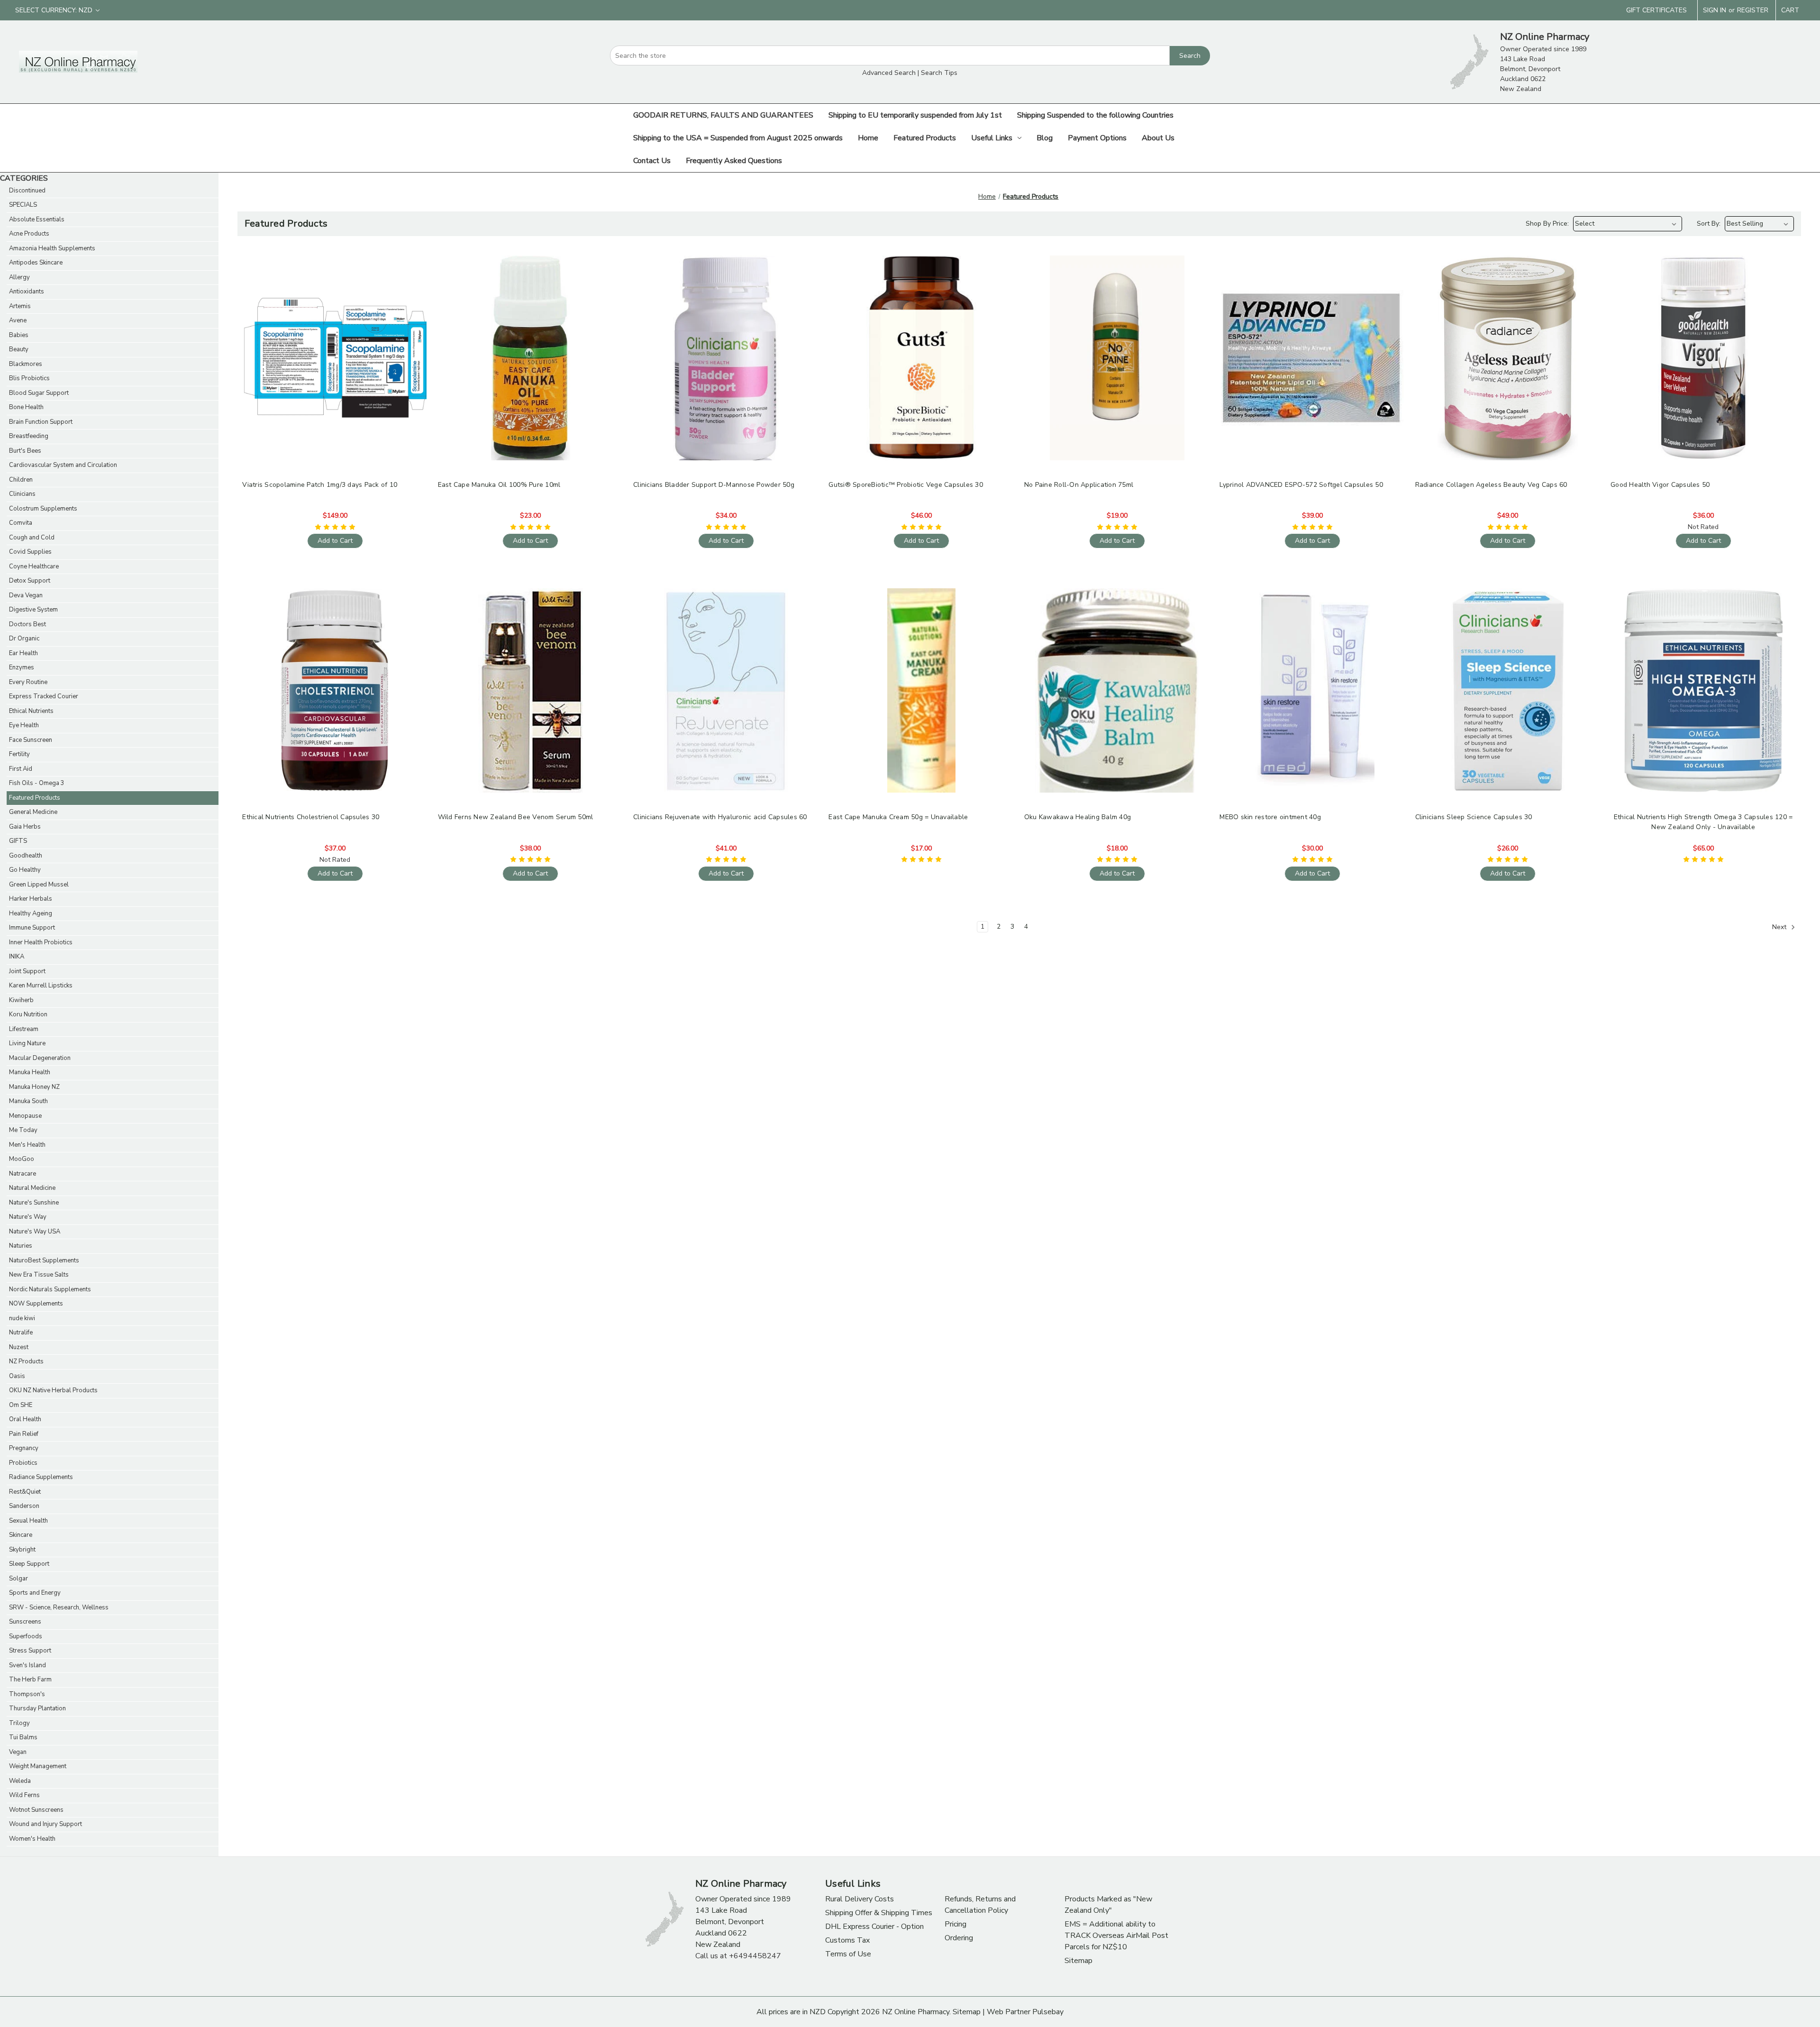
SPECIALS (23, 205)
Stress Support (30, 1651)
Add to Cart (335, 375)
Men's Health (27, 1145)
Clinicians (22, 494)
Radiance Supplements (41, 1477)
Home (868, 138)
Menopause (25, 1116)
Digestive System (33, 610)
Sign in (1715, 10)
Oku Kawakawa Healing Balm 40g (1078, 817)
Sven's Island (27, 1665)
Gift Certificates (1656, 10)
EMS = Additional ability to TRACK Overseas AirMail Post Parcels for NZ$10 (1116, 1936)
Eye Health (24, 725)
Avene (18, 320)
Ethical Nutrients (31, 711)
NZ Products (26, 1361)
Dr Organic (24, 639)
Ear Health (23, 653)
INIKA (17, 957)
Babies (19, 335)
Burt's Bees (25, 451)
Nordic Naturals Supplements (50, 1289)
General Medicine (33, 812)
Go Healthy (25, 870)
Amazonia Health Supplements (52, 248)
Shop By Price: (1547, 224)
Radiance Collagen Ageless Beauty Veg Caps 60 (1491, 485)
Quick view (334, 341)
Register (1753, 10)
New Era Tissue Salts (39, 1275)
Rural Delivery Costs (860, 1899)
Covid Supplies (30, 552)
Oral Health (25, 1419)
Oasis (17, 1376)
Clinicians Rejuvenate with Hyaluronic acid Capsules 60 (720, 817)
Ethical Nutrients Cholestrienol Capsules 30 (311, 817)
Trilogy (19, 1723)
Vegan (18, 1752)
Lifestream (24, 1029)
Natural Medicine (32, 1188)
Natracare (23, 1174)
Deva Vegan (26, 595)
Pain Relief (24, 1434)
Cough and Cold (32, 538)
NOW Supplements (36, 1304)
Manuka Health (30, 1072)
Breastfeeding (29, 436)
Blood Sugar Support (39, 393)
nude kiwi (22, 1318)
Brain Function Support (41, 422)
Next (1780, 927)
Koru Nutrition (28, 1014)
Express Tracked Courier (44, 696)
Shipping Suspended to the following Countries (1095, 115)
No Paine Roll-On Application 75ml (1079, 485)
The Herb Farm (30, 1680)
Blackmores (26, 364)
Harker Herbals (31, 899)
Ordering (959, 1938)
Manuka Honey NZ (34, 1087)
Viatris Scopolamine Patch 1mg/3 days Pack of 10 (320, 485)
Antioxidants (27, 292)
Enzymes (22, 667)
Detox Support (30, 581)
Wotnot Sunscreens (36, 1810)
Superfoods (26, 1636)
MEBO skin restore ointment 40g (1270, 817)
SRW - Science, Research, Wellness (59, 1607)
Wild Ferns (24, 1795)
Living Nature (27, 1043)
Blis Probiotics (29, 378)
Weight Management (38, 1766)
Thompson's (27, 1694)
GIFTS (18, 841)
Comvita (21, 523)
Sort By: (1709, 224)
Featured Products (925, 138)
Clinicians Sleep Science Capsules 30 (1474, 817)
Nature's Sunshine (34, 1203)
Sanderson (24, 1506)
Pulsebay (1048, 2012)
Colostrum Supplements (43, 509)
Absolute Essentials (37, 219)
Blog (1045, 138)
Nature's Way (28, 1217)
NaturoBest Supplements (44, 1260)
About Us (1158, 138)
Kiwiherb (21, 1000)
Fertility (19, 754)
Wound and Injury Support (45, 1824)
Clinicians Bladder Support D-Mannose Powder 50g (714, 485)
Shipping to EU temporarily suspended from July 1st (915, 115)
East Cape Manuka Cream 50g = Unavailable (898, 817)
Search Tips (939, 73)
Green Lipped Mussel (39, 885)
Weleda (20, 1781)
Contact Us (652, 161)
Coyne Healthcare (34, 566)
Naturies (21, 1246)
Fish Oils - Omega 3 (37, 783)
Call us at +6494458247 (738, 1956)
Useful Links (992, 138)
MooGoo (22, 1159)
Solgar (18, 1579)
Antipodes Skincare (36, 263)
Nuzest (19, 1347)
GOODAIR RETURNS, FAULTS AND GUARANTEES (723, 115)
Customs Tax (847, 1940)
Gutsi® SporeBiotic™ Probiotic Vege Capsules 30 (906, 485)
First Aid (21, 769)
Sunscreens (25, 1622)
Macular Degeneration (40, 1058)
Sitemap (1078, 1961)
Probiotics (23, 1463)
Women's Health (32, 1839)
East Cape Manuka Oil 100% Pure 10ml (499, 485)
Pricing (955, 1924)
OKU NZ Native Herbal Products (53, 1390)
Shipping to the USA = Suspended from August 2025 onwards (738, 138)
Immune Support (32, 928)
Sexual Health (28, 1521)
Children (21, 480)
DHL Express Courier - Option (874, 1927)
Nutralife (21, 1333)
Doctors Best (27, 624)
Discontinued (27, 191)
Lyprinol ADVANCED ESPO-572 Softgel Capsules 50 (1301, 485)
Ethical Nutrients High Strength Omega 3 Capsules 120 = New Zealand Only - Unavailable (1703, 822)
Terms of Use (848, 1954)
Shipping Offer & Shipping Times (879, 1913)
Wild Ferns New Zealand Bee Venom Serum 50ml (516, 817)
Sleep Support (29, 1564)
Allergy (19, 277)
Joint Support (27, 971)
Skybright (22, 1550)
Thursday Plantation (37, 1708)
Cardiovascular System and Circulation (63, 465)
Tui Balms (23, 1737)
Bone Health (26, 407)
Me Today (23, 1130)
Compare (332, 358)
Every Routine (28, 682)
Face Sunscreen (31, 740)
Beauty (19, 349)
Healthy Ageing (31, 913)
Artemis (20, 306)
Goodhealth (26, 856)
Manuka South (28, 1101)
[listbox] (1628, 224)
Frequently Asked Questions (734, 161)
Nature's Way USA (35, 1232)
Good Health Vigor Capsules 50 (1660, 485)
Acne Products (29, 234)
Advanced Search (889, 73)
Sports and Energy (35, 1593)
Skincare (21, 1535)
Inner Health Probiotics (41, 942)
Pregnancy (24, 1448)
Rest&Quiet (25, 1492)
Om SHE (21, 1405)
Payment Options (1097, 138)
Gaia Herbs (25, 827)
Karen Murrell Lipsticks (41, 986)
